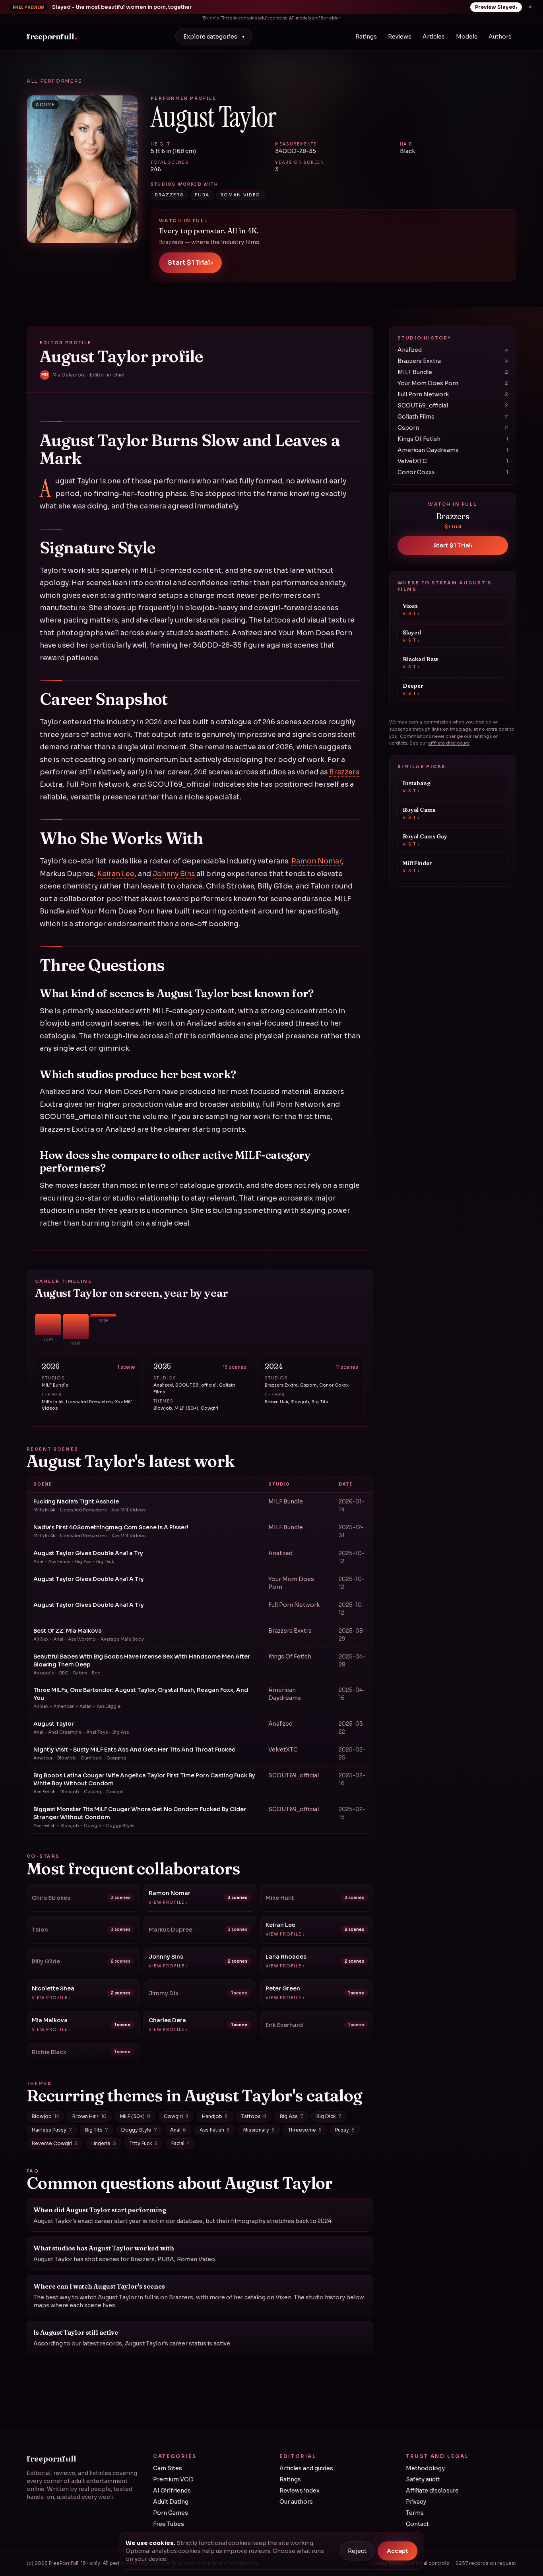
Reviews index (300, 2491)
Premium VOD (173, 2479)
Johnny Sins (174, 874)
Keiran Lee (116, 874)
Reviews (400, 37)
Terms (415, 2513)
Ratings (366, 37)
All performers (55, 81)
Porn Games (171, 2513)
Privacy (416, 2502)
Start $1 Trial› (190, 263)
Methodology (425, 2468)
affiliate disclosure (449, 743)
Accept (398, 2551)
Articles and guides (306, 2468)
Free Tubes (169, 2524)
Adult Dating (171, 2502)
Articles (434, 37)
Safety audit (423, 2479)
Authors (500, 37)
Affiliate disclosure (432, 2491)
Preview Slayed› (496, 7)
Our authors (296, 2502)
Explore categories (214, 37)
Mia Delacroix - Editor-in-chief (83, 375)
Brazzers (344, 772)
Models (467, 37)
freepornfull (52, 36)
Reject (357, 2551)
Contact (417, 2524)
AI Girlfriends (172, 2491)
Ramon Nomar (317, 861)
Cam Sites (168, 2468)
